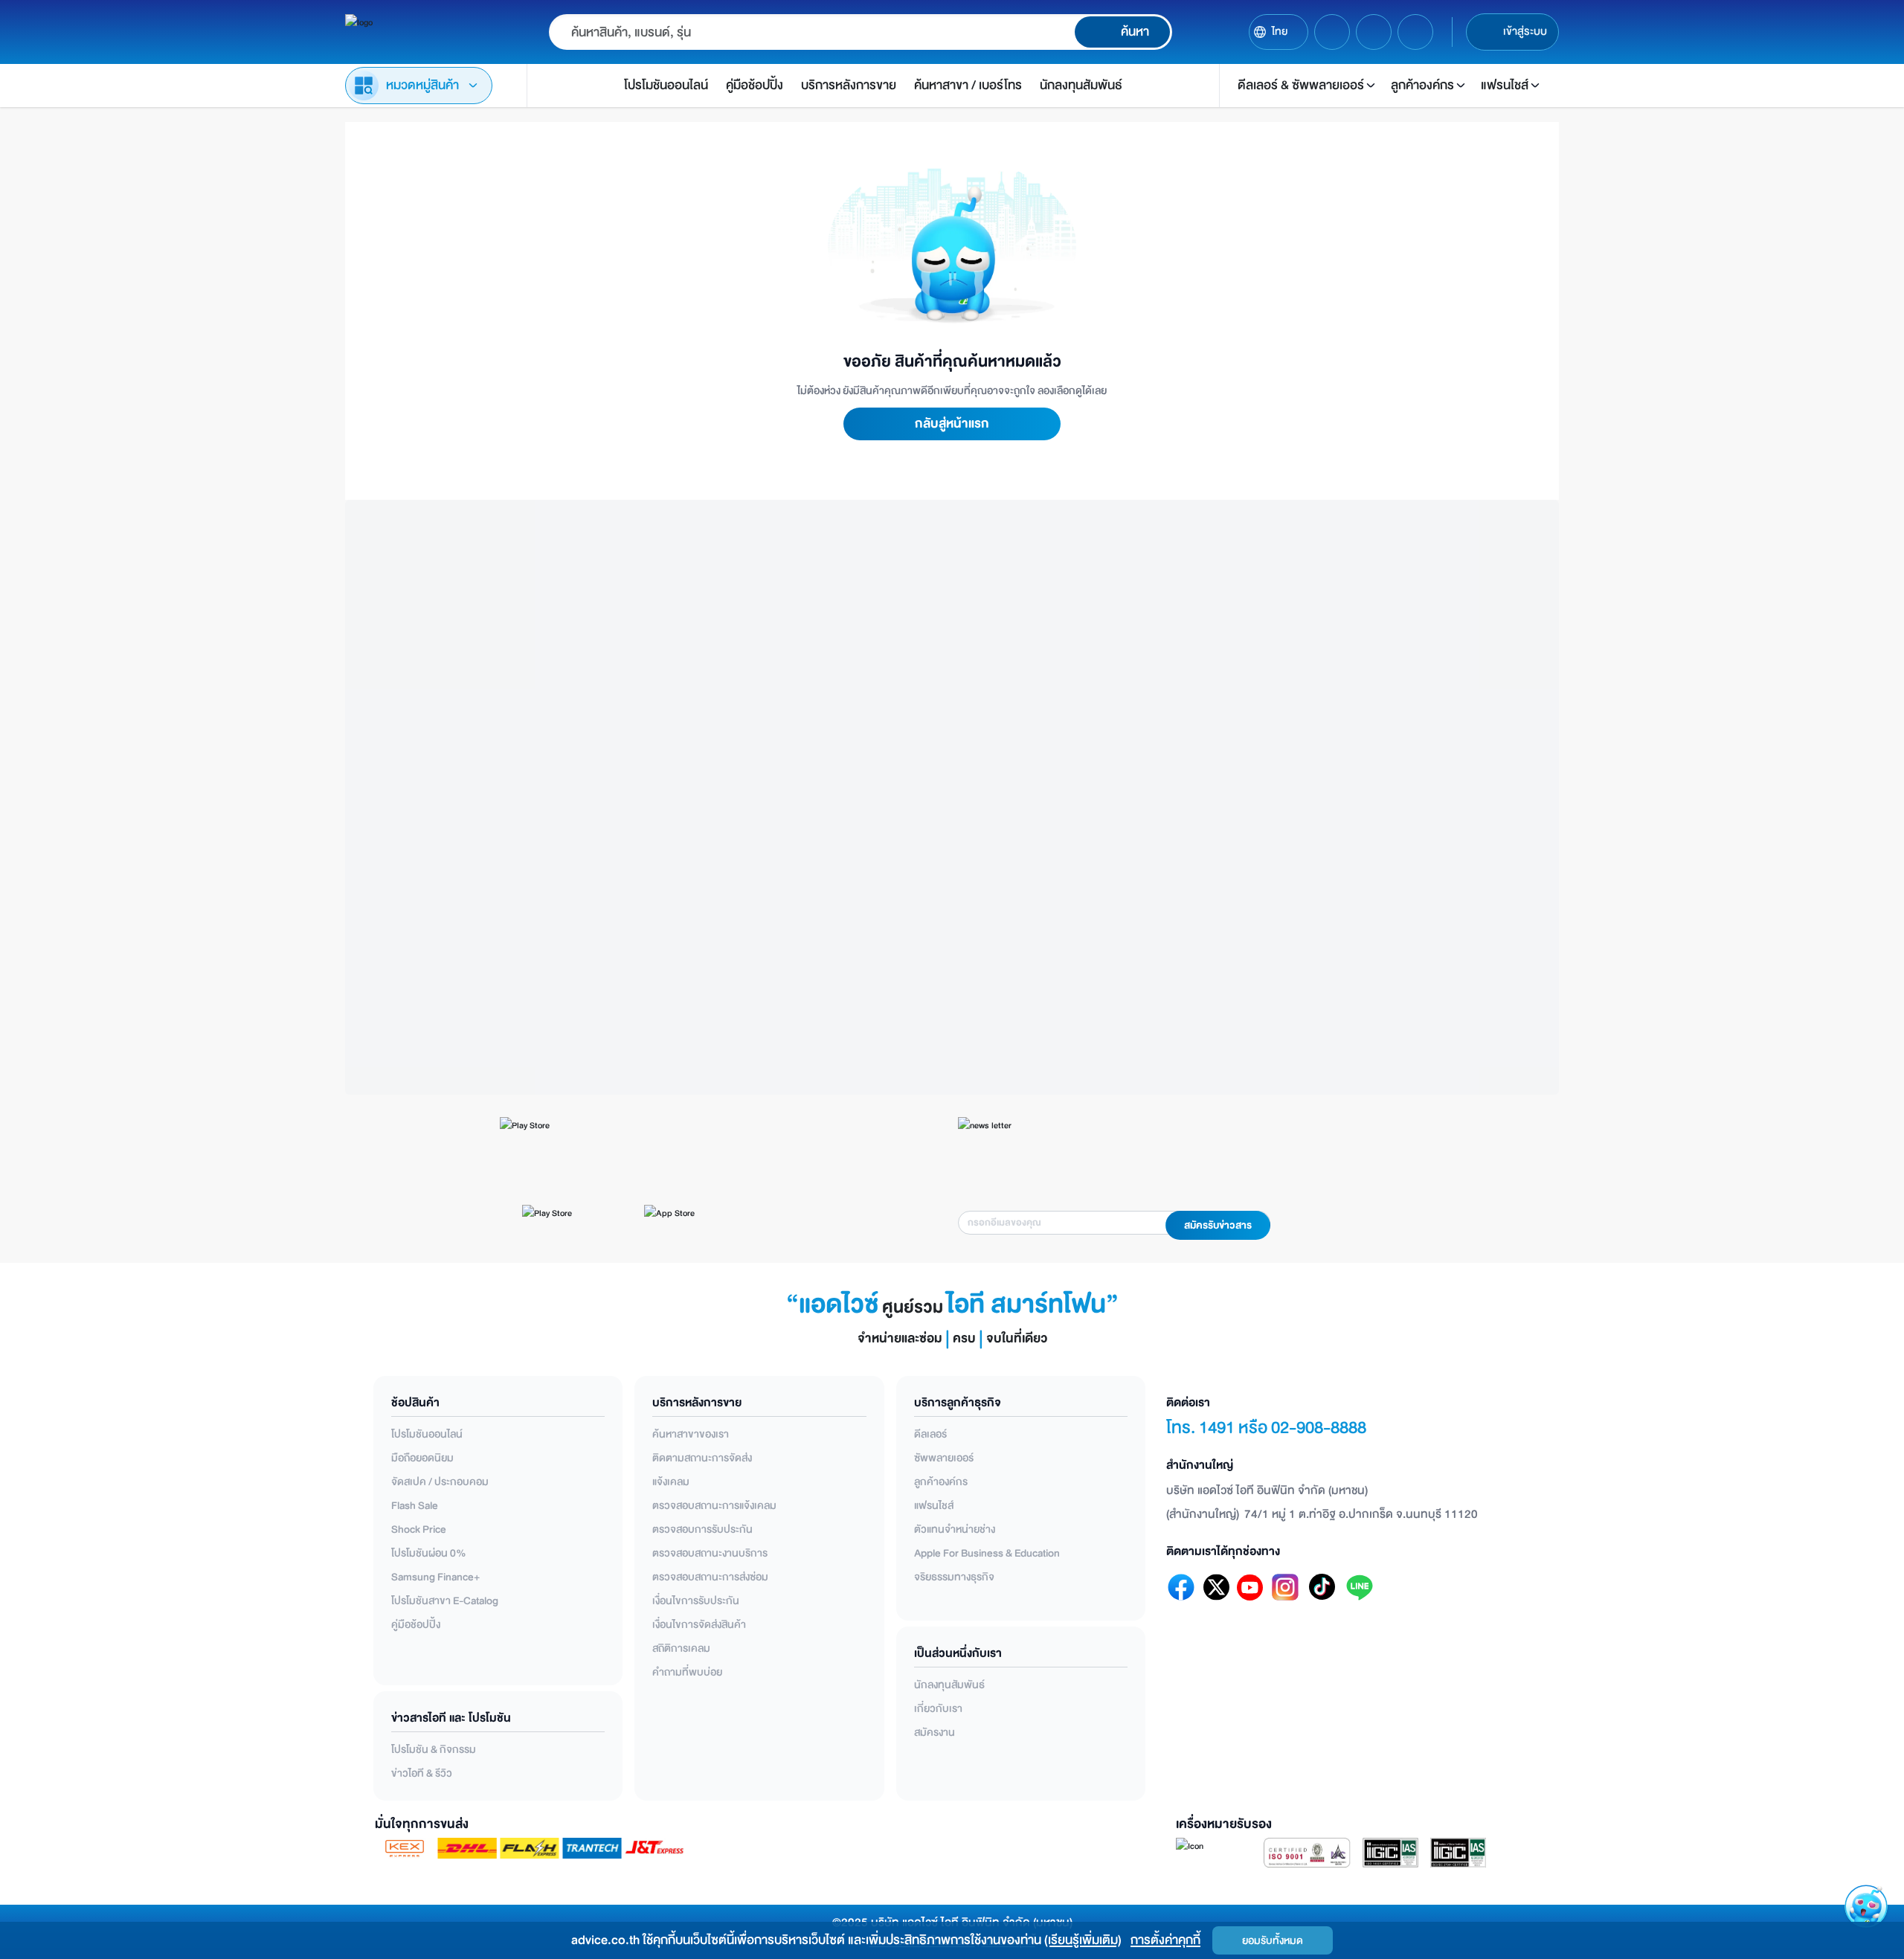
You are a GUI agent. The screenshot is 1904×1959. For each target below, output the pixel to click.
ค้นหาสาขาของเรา (691, 1434)
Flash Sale (415, 1506)
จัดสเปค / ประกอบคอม (440, 1482)
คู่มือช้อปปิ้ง (416, 1625)
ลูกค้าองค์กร (941, 1482)
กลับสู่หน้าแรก (952, 424)
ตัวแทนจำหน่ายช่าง (955, 1529)
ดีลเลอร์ (930, 1434)
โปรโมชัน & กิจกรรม (434, 1750)
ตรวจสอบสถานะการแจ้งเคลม (714, 1506)
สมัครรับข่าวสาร (1218, 1226)
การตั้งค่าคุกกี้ (1165, 1940)
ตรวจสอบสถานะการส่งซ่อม (710, 1577)
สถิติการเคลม (681, 1648)
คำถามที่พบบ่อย (687, 1672)
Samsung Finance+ (435, 1577)
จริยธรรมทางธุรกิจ (954, 1577)
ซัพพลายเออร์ (944, 1458)
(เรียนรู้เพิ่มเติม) (1083, 1940)
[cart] (1332, 32)
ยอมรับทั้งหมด (1273, 1941)
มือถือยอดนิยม (422, 1458)
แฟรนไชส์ (934, 1506)
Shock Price (419, 1529)
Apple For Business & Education (987, 1553)
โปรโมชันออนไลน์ (427, 1434)
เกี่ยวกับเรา (938, 1709)
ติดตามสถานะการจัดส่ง (702, 1458)
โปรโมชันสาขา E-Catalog (445, 1601)
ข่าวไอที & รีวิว (422, 1773)
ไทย (1280, 32)
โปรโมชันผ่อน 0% (429, 1553)
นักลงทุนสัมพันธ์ (949, 1685)
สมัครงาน (935, 1733)
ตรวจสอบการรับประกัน (702, 1529)
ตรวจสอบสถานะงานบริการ (710, 1553)
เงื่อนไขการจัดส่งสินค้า (699, 1625)
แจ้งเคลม (671, 1482)
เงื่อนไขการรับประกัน (696, 1601)
